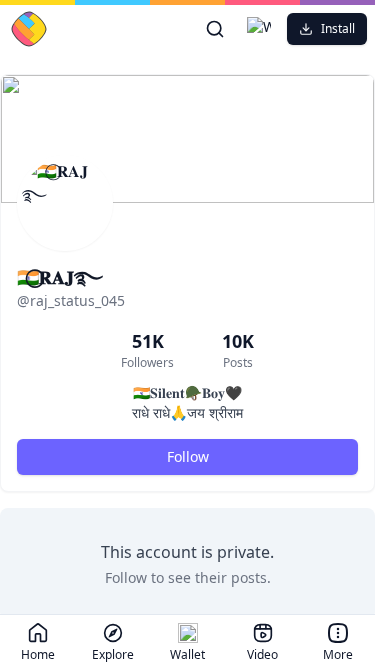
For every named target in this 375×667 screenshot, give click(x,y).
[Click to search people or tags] (215, 29)
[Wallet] (259, 29)
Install (338, 28)
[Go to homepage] (75, 29)
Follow (188, 456)
